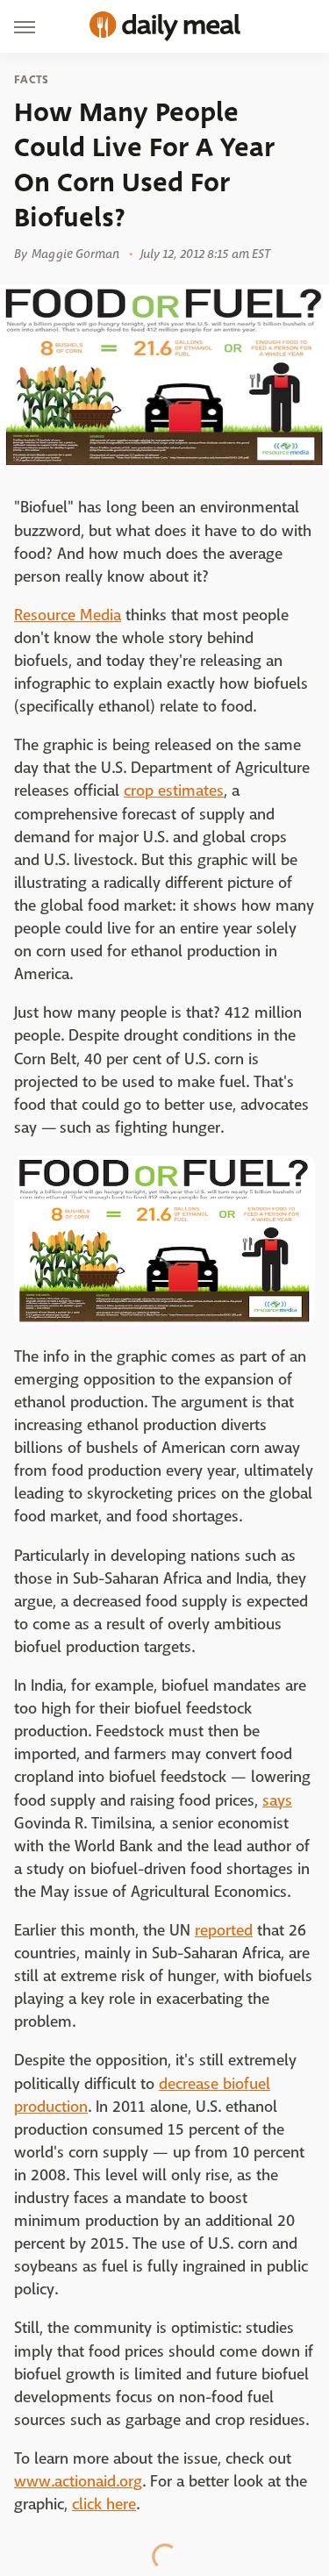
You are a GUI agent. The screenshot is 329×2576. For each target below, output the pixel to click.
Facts (32, 80)
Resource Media (68, 615)
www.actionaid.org (78, 2482)
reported (224, 1931)
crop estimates (174, 791)
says (277, 1801)
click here (104, 2504)
